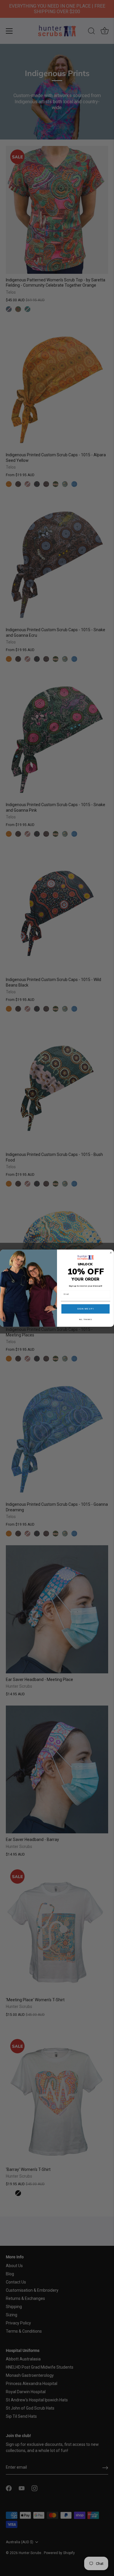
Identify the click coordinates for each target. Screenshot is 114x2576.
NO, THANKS (86, 1319)
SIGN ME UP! (86, 1309)
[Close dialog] (111, 1253)
